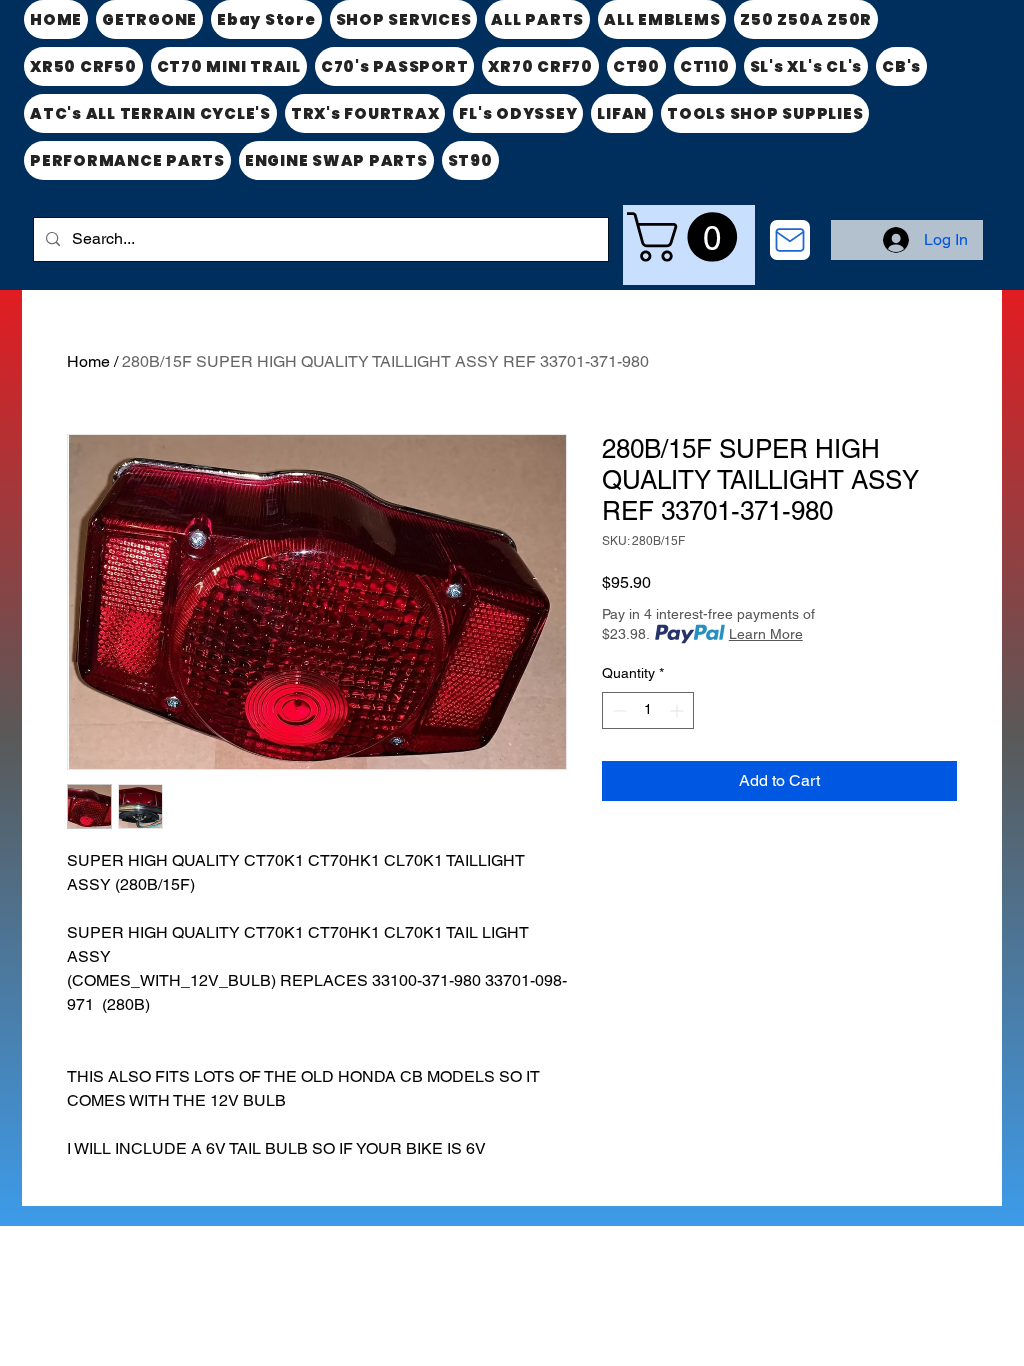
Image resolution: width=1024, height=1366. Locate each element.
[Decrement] (617, 710)
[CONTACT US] (790, 240)
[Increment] (678, 710)
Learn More (766, 634)
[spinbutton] (648, 710)
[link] (688, 237)
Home (88, 361)
